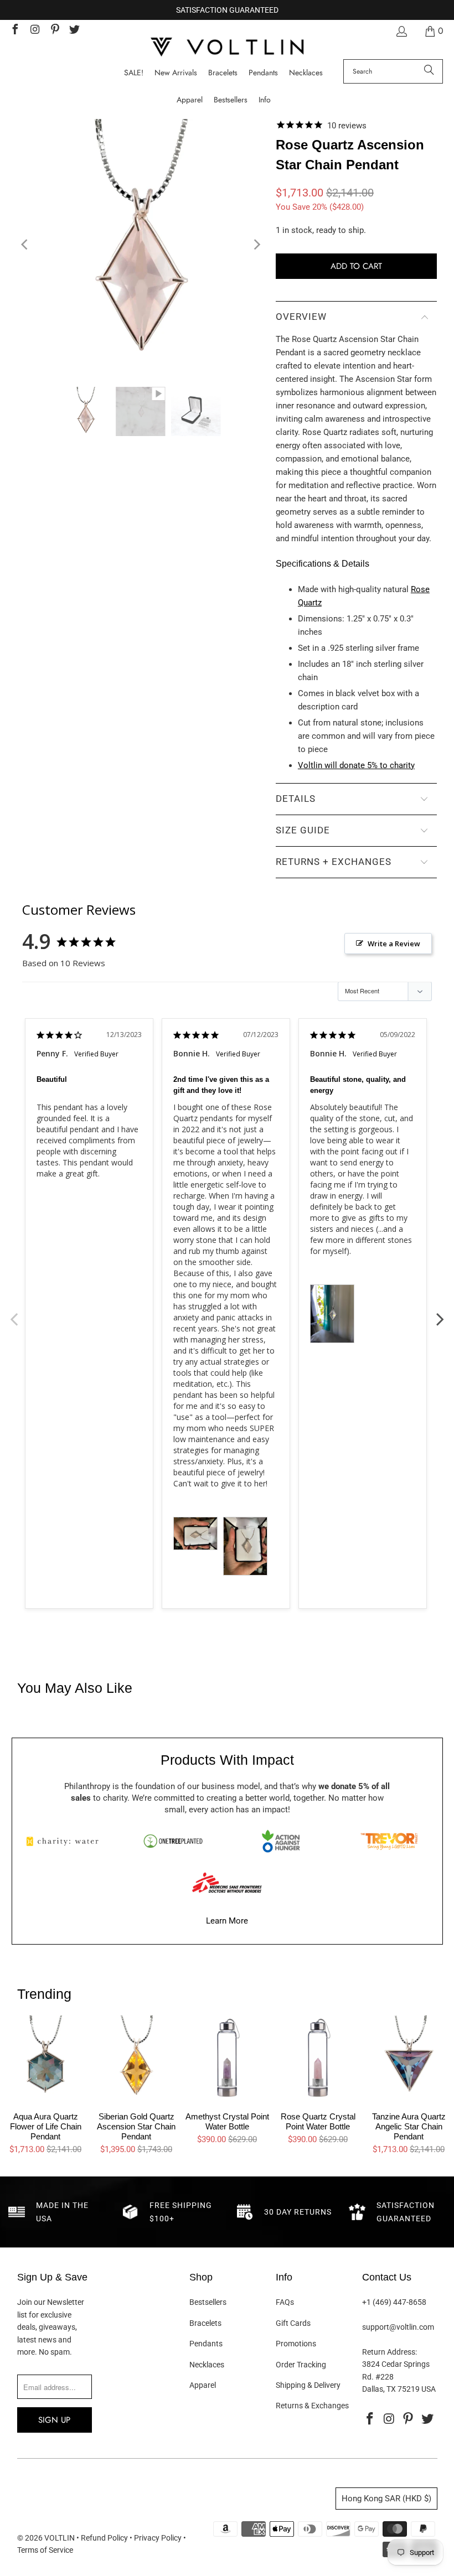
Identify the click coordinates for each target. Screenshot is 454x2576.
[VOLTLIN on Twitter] (74, 31)
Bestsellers (208, 2302)
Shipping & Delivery (308, 2385)
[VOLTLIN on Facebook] (14, 31)
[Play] (141, 245)
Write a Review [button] (394, 944)
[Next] (256, 245)
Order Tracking (301, 2365)
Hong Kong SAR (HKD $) (386, 2499)
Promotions (296, 2344)
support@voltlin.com (398, 2327)
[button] (265, 100)
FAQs (285, 2302)
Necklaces (207, 2365)
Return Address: (389, 2352)
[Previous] (25, 245)
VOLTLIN (60, 2538)
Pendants (206, 2344)
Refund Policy (104, 2538)
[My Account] (401, 31)
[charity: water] (65, 1841)
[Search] (429, 71)
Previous (14, 1313)
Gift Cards (293, 2323)
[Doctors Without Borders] (227, 1883)
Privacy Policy (158, 2538)
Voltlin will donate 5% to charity (356, 765)
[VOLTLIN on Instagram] (34, 31)
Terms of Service (45, 2550)
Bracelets (205, 2323)
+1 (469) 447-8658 (394, 2302)
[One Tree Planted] (173, 1841)
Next (440, 1313)
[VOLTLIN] (227, 48)
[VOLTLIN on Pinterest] (54, 31)
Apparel (203, 2385)
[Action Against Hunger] (281, 1841)
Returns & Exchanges (312, 2406)
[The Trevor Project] (389, 1841)
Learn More (227, 1921)
